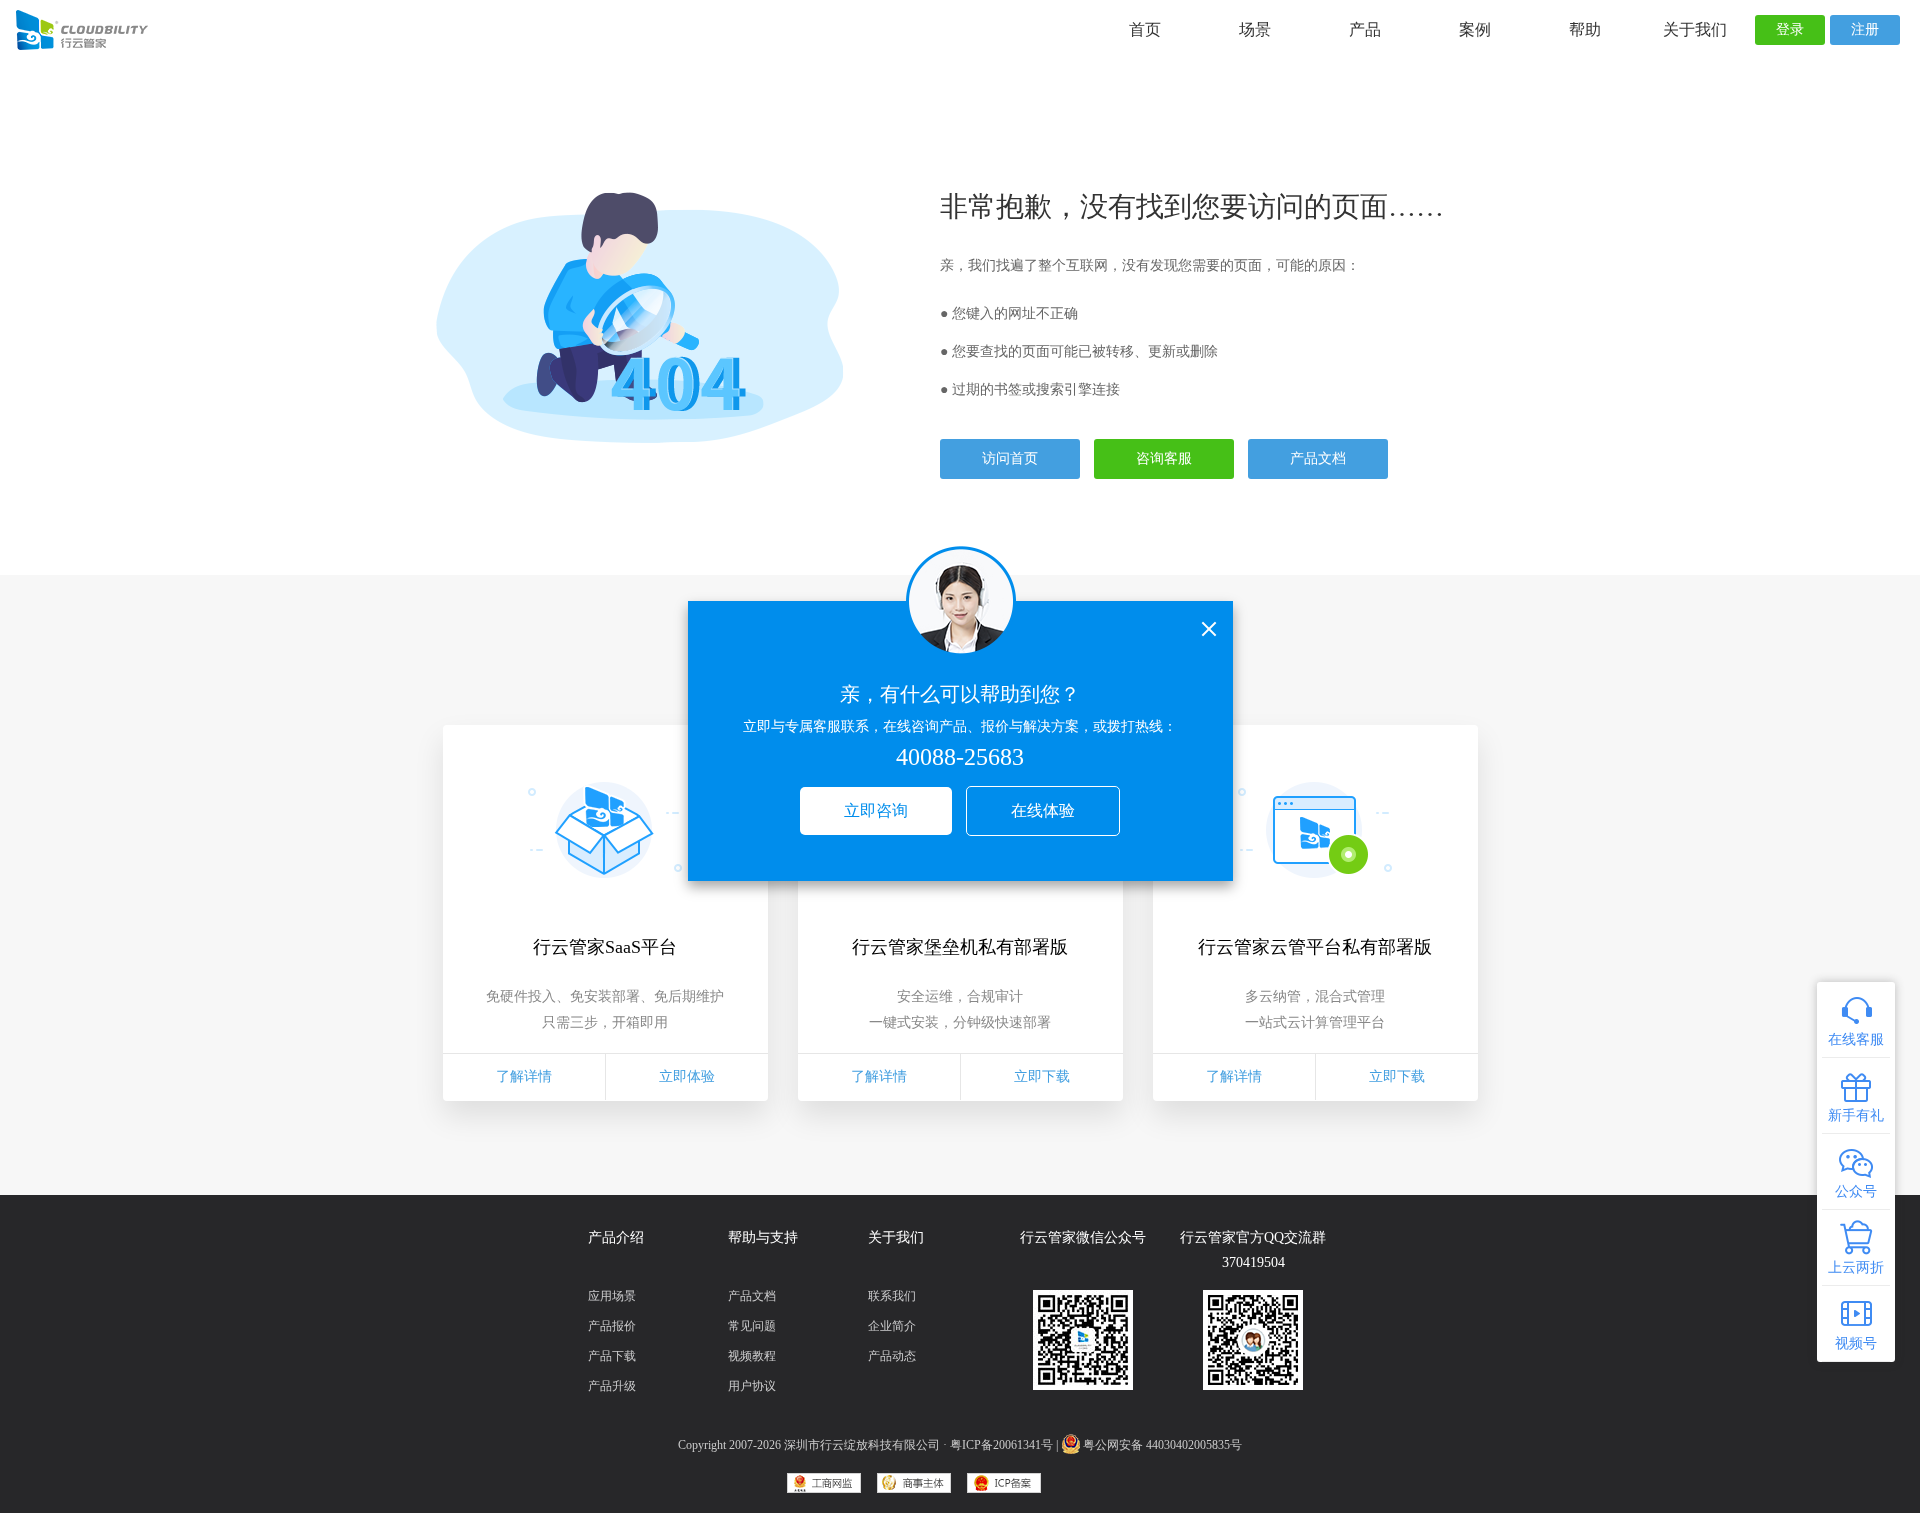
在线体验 (1043, 810)
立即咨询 (876, 810)
